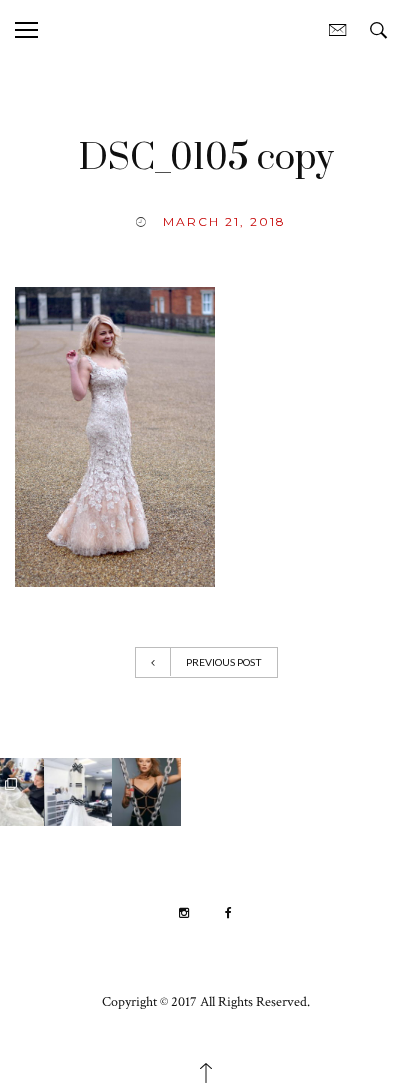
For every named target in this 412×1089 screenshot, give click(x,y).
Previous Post (224, 662)
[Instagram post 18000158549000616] (144, 792)
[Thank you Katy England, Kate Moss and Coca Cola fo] (281, 792)
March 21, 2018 (224, 221)
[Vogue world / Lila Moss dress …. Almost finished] (75, 792)
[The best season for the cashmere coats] (350, 792)
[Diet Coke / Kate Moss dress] (212, 792)
